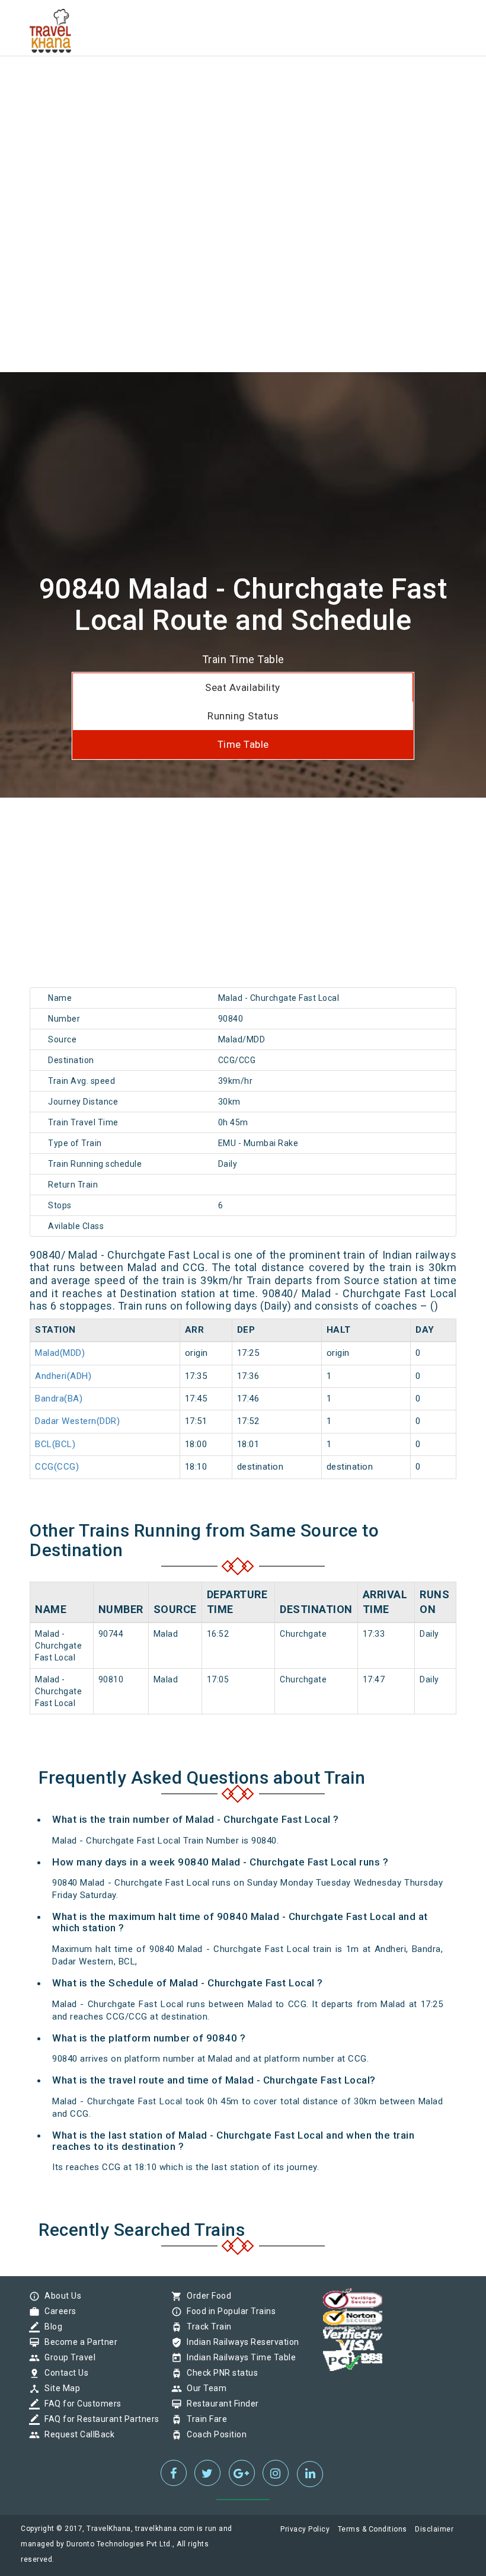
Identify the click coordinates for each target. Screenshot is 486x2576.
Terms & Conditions (373, 2529)
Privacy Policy (305, 2529)
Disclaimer (434, 2529)
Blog (50, 2327)
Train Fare (204, 2419)
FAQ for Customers (80, 2404)
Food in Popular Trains (228, 2311)
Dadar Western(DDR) (77, 1421)
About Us (60, 2296)
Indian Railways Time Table (238, 2357)
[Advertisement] (243, 83)
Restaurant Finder (220, 2404)
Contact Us (63, 2373)
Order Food (206, 2296)
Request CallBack (76, 2434)
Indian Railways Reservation (240, 2342)
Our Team (204, 2388)
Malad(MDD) (60, 1353)
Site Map (59, 2388)
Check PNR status (219, 2373)
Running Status (243, 716)
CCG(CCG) (57, 1467)
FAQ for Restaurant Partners (99, 2419)
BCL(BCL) (55, 1444)
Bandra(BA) (59, 1399)
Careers (57, 2311)
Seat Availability (243, 687)
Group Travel (67, 2357)
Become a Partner (78, 2342)
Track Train (206, 2327)
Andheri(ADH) (63, 1376)
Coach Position (214, 2434)
